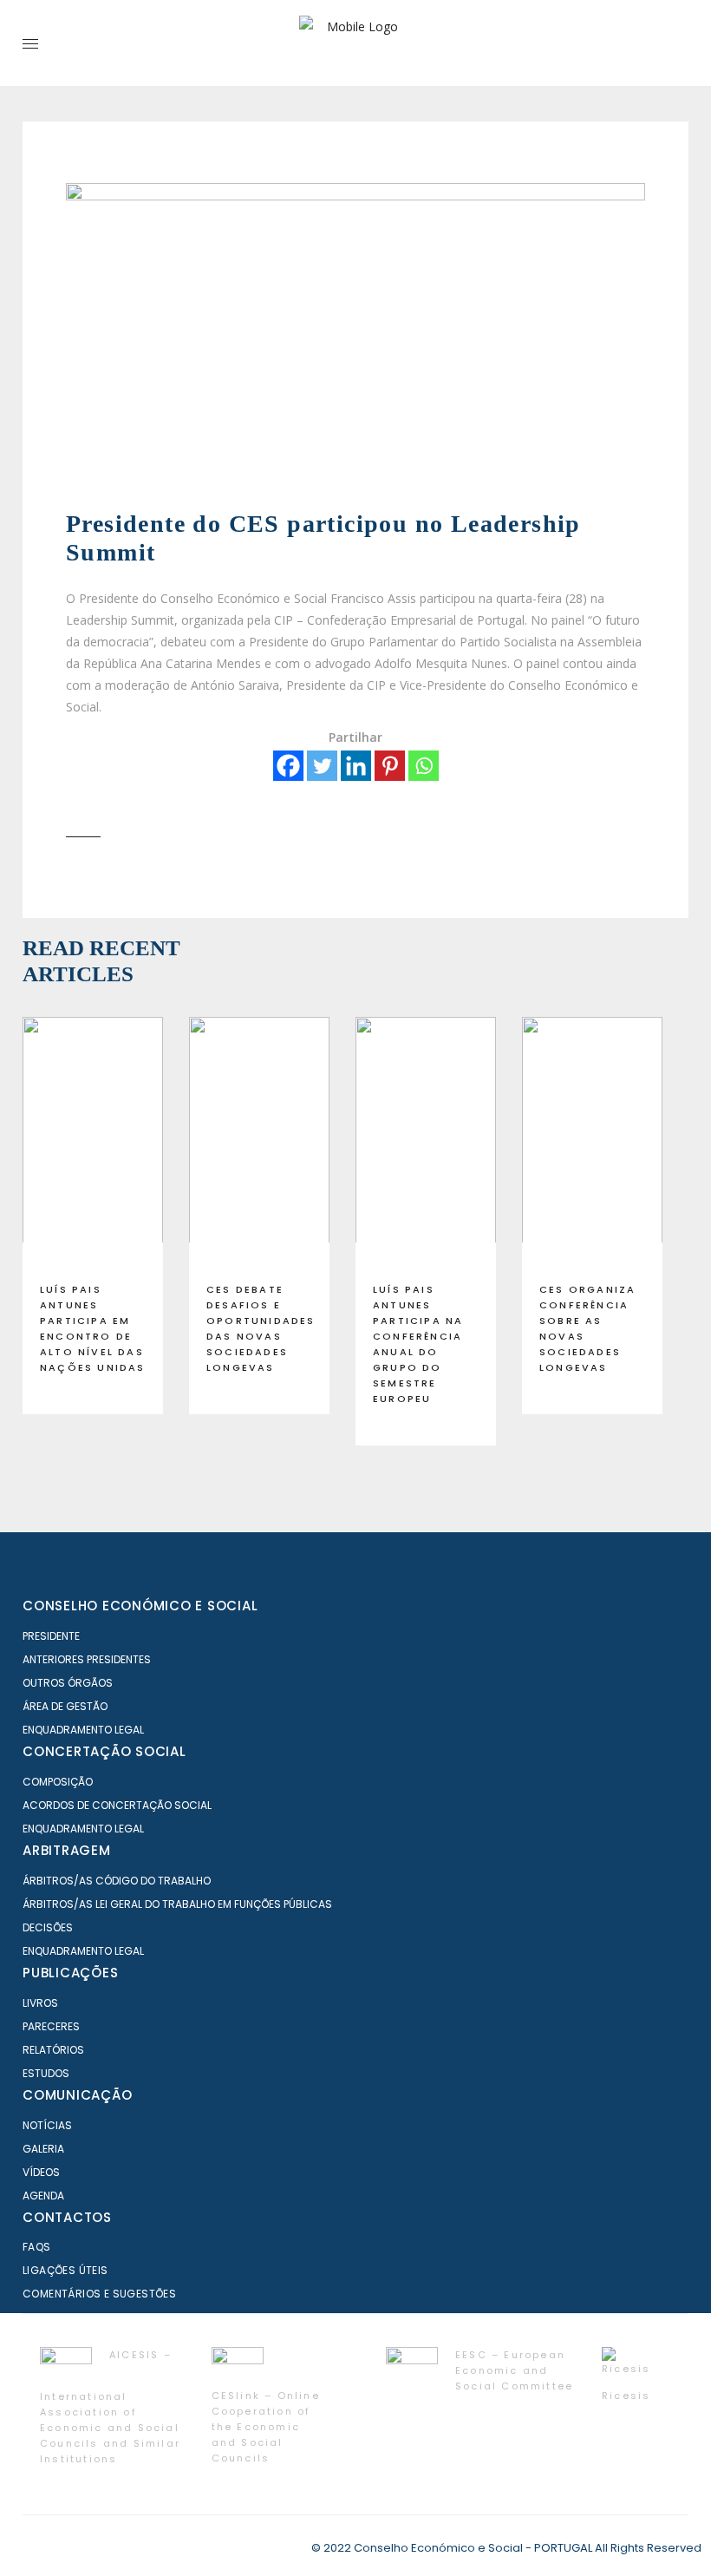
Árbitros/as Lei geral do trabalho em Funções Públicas (177, 1904)
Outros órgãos (68, 1683)
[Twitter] (322, 766)
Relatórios (53, 2050)
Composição (58, 1782)
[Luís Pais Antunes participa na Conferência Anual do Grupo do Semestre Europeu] (426, 1143)
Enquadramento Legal (83, 1730)
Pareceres (51, 2026)
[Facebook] (288, 766)
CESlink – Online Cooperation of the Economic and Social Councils (266, 2427)
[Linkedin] (356, 766)
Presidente (51, 1636)
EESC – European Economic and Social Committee (514, 2370)
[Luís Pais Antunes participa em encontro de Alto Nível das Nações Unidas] (93, 1143)
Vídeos (41, 2172)
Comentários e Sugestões (99, 2294)
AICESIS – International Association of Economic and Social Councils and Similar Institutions (110, 2407)
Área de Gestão (65, 1706)
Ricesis (626, 2396)
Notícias (47, 2125)
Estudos (46, 2073)
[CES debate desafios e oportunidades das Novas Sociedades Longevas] (259, 1143)
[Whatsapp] (424, 766)
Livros (40, 2003)
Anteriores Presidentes (87, 1659)
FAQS (37, 2247)
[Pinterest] (390, 766)
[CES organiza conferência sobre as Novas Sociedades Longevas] (592, 1143)
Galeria (43, 2149)
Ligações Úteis (65, 2270)
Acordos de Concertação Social (117, 1805)
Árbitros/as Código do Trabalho (117, 1881)
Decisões (48, 1927)
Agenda (43, 2196)
